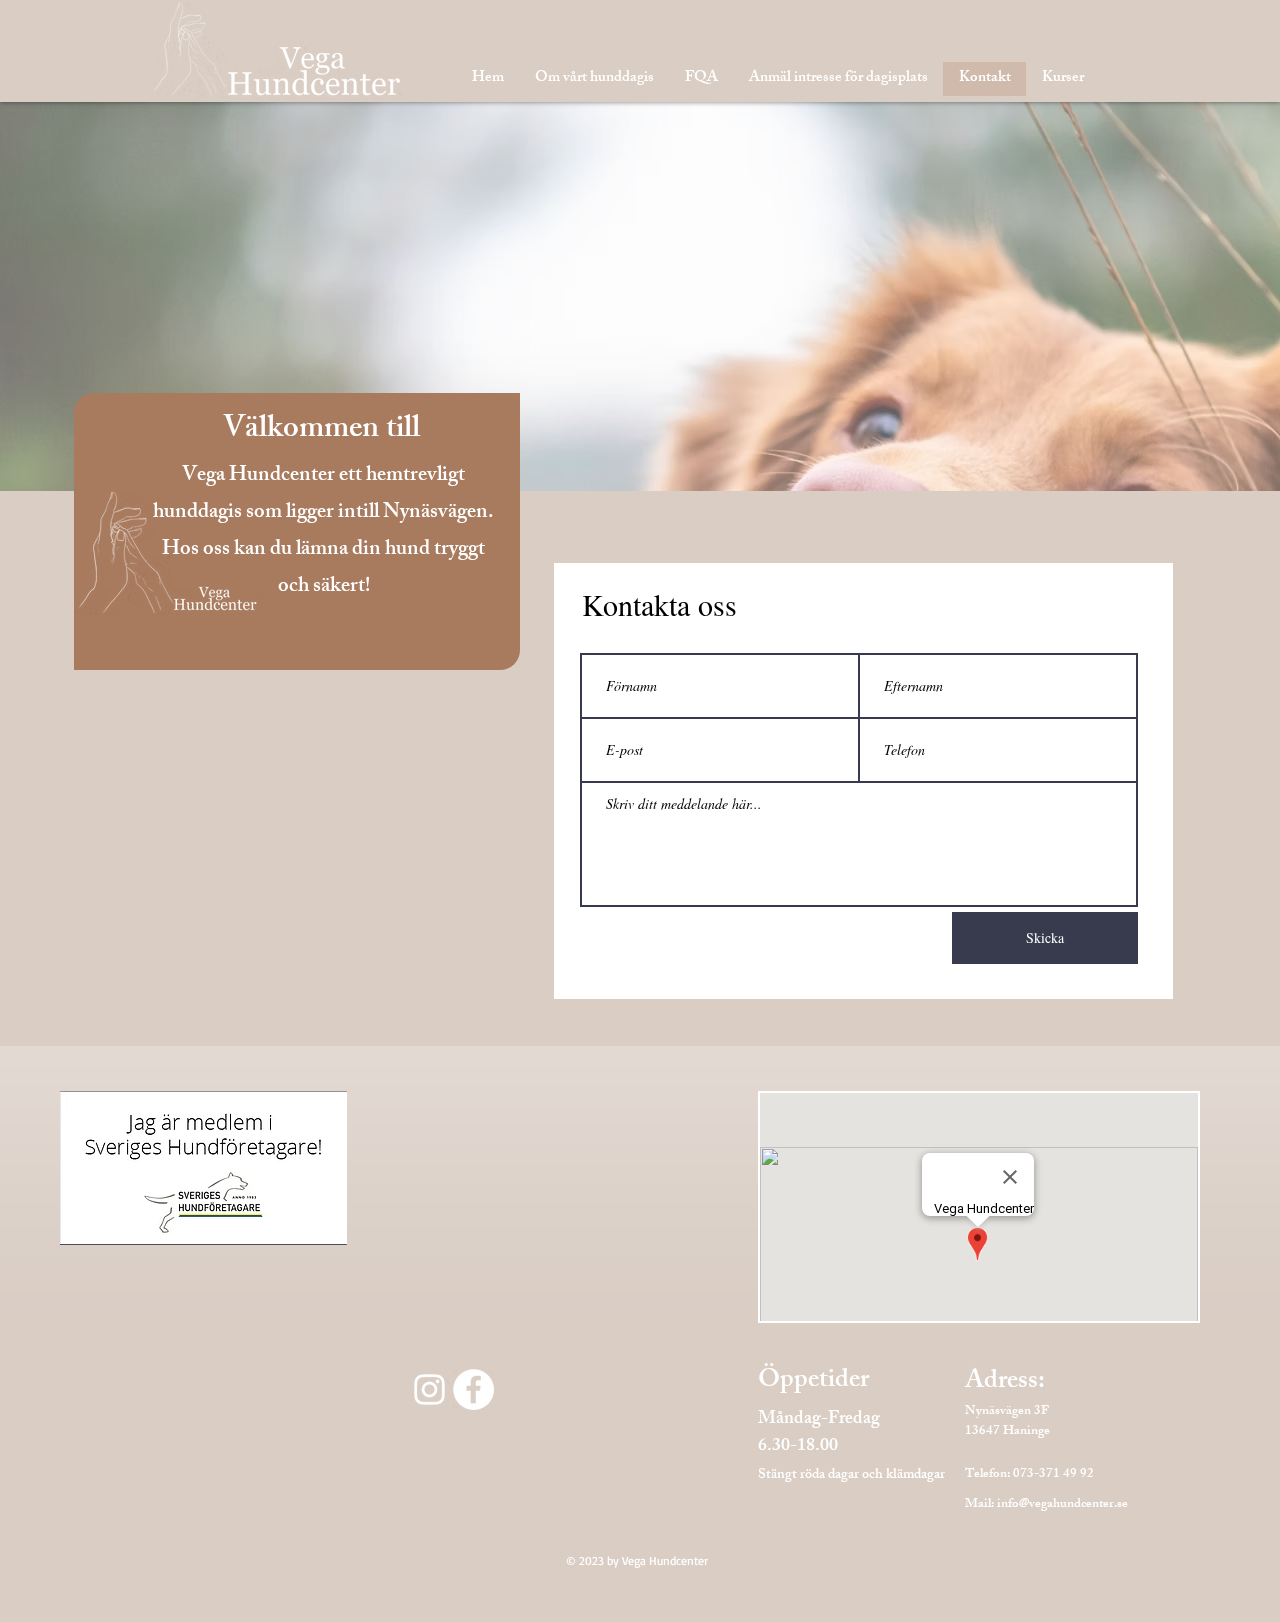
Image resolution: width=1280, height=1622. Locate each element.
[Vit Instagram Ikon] (429, 1389)
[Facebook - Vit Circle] (473, 1389)
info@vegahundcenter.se (1062, 1505)
